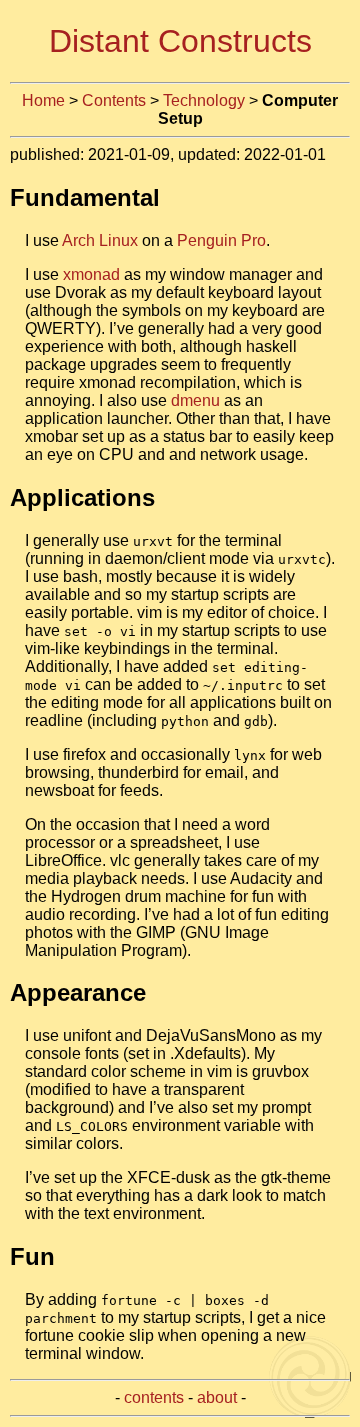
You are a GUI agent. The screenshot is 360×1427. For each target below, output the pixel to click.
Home (43, 100)
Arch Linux (100, 240)
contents (154, 1397)
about (217, 1397)
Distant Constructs (180, 41)
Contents (114, 100)
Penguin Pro (221, 240)
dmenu (195, 400)
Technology (204, 100)
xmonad (91, 274)
